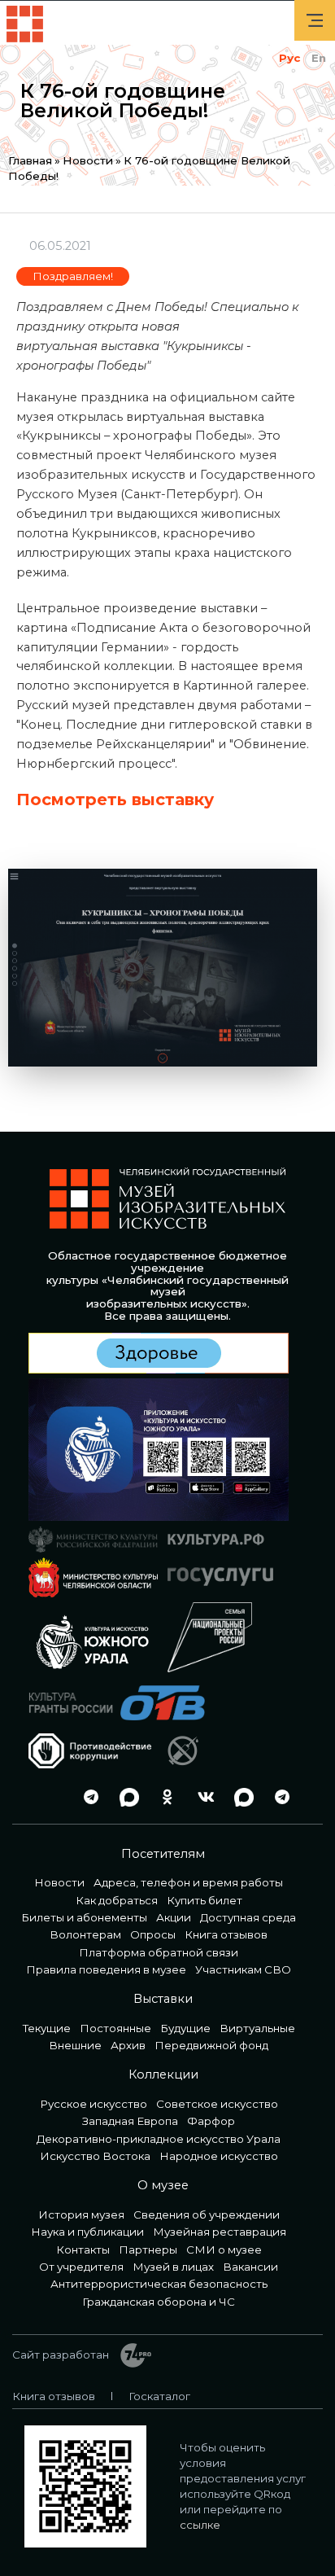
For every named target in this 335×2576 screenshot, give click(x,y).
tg (87, 1797)
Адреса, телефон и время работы (188, 1882)
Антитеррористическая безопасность (159, 2284)
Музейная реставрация (220, 2232)
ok (163, 1797)
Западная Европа (130, 2121)
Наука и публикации (87, 2232)
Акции (174, 1917)
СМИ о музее (224, 2250)
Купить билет (204, 1900)
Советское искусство (217, 2104)
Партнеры (148, 2250)
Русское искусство (94, 2104)
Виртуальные (257, 2028)
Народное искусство (219, 2156)
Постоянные (115, 2028)
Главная (30, 160)
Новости (88, 160)
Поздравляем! (73, 276)
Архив (128, 2045)
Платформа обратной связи (159, 1952)
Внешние (75, 2045)
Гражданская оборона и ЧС (159, 2302)
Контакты (83, 2250)
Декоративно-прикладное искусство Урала (159, 2139)
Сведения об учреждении (207, 2215)
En (319, 58)
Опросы (153, 1934)
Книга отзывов (226, 1934)
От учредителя (81, 2267)
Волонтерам (85, 1934)
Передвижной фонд (211, 2045)
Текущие (47, 2028)
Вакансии (250, 2267)
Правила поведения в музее (106, 1969)
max (125, 1797)
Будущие (185, 2028)
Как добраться (117, 1900)
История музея (81, 2215)
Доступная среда (248, 1917)
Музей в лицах (173, 2267)
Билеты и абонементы (84, 1917)
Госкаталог (159, 2396)
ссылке (200, 2525)
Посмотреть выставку (115, 800)
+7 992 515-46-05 (49, 1797)
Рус (289, 58)
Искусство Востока (95, 2156)
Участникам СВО (243, 1969)
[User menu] (315, 20)
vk (202, 1797)
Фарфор (211, 2121)
